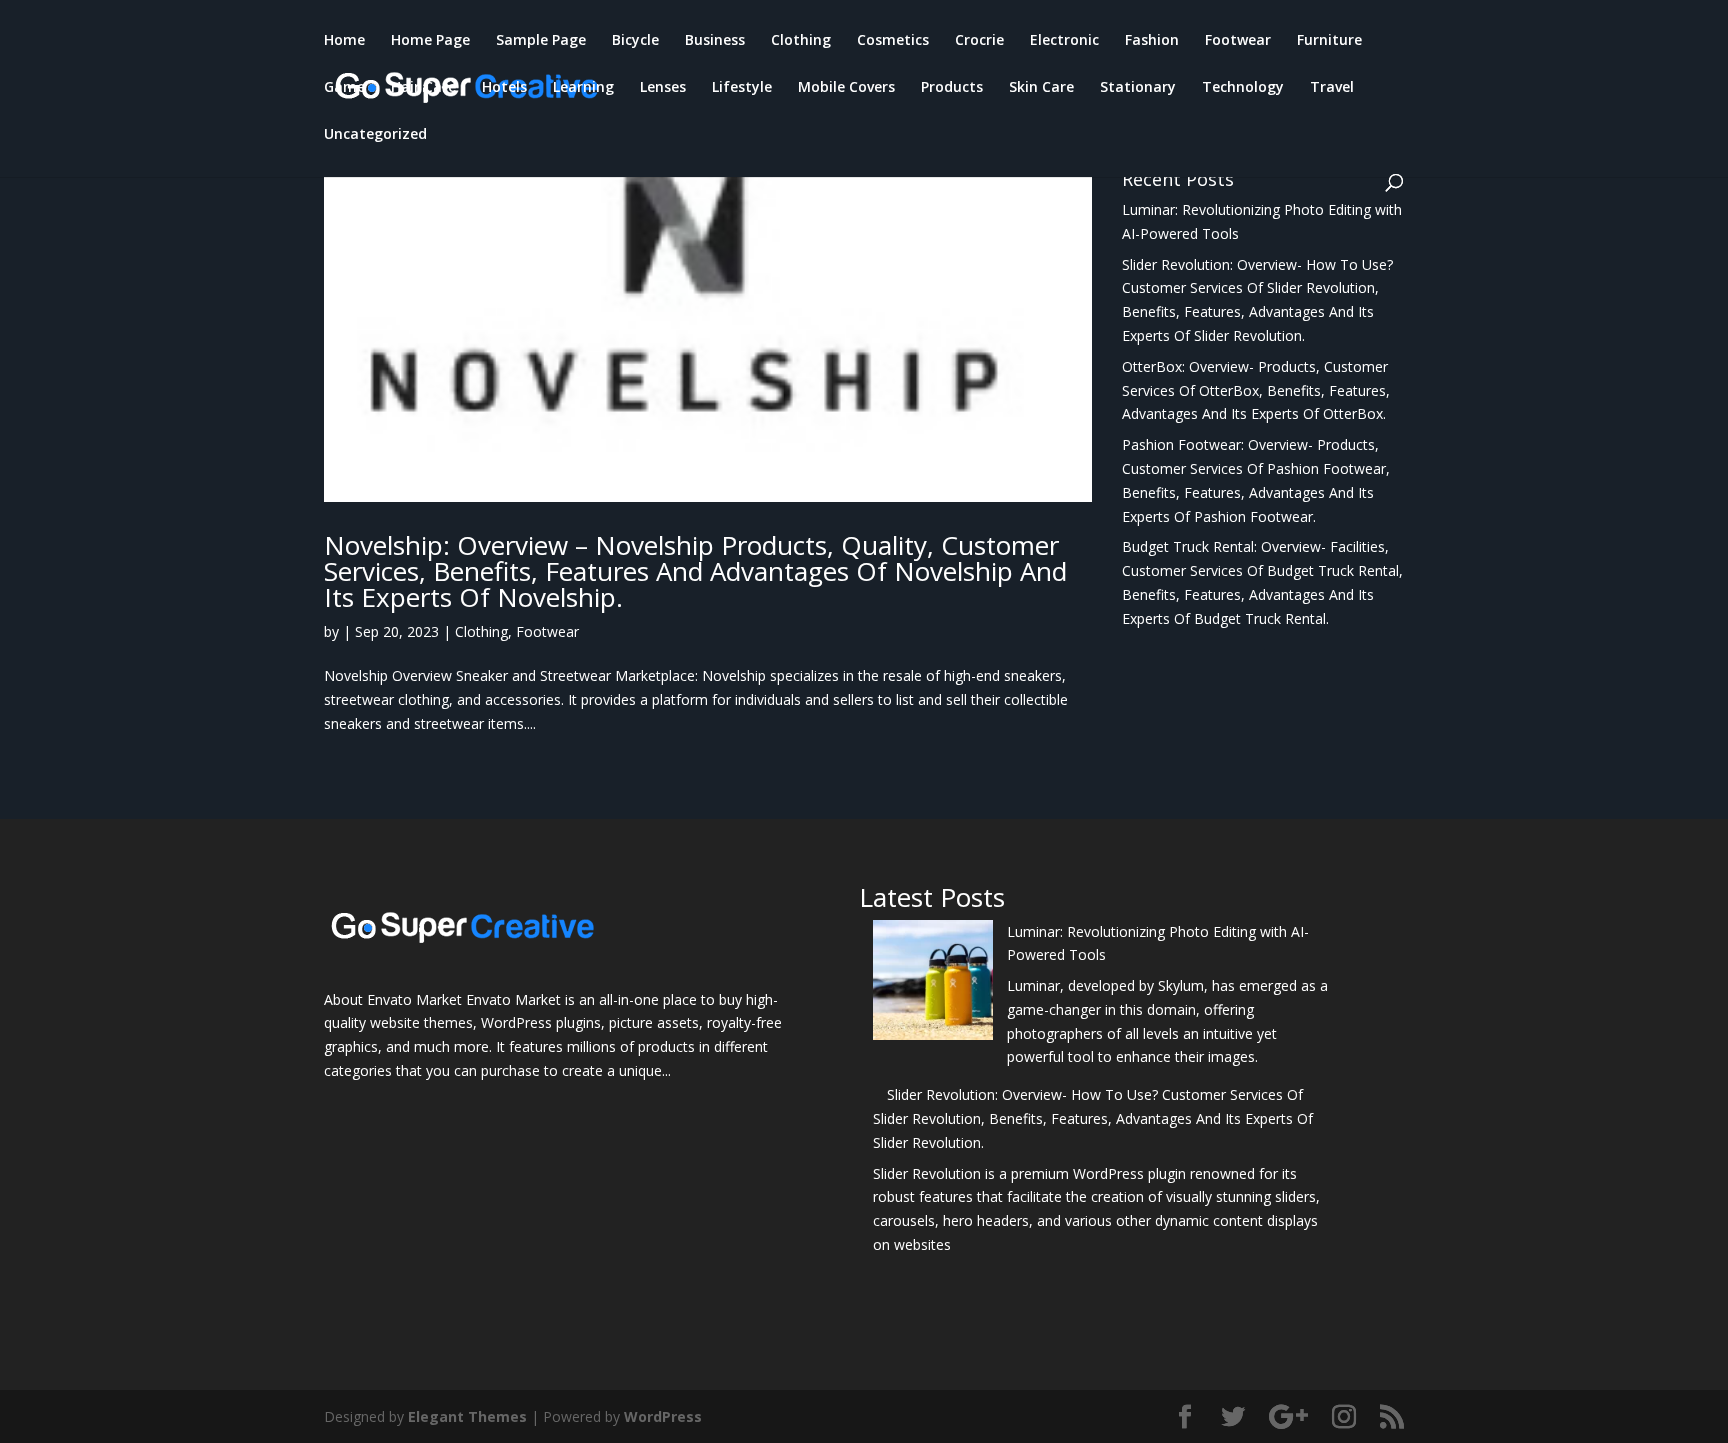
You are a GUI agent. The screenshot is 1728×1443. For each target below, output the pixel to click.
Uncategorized (375, 135)
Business (715, 41)
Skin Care (1041, 88)
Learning (583, 88)
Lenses (663, 88)
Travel (1332, 88)
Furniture (1329, 41)
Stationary (1138, 88)
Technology (1243, 88)
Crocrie (979, 41)
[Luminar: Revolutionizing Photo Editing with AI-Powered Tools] (933, 983)
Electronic (1064, 41)
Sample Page (541, 41)
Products (952, 88)
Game (344, 88)
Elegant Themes (467, 1416)
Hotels (504, 88)
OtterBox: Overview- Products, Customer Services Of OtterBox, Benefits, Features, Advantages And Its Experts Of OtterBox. (1256, 390)
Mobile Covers (846, 88)
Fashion (1152, 41)
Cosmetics (893, 41)
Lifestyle (742, 88)
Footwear (1238, 41)
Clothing (801, 41)
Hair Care (423, 88)
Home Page (430, 41)
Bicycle (635, 41)
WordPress (663, 1416)
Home (344, 41)
